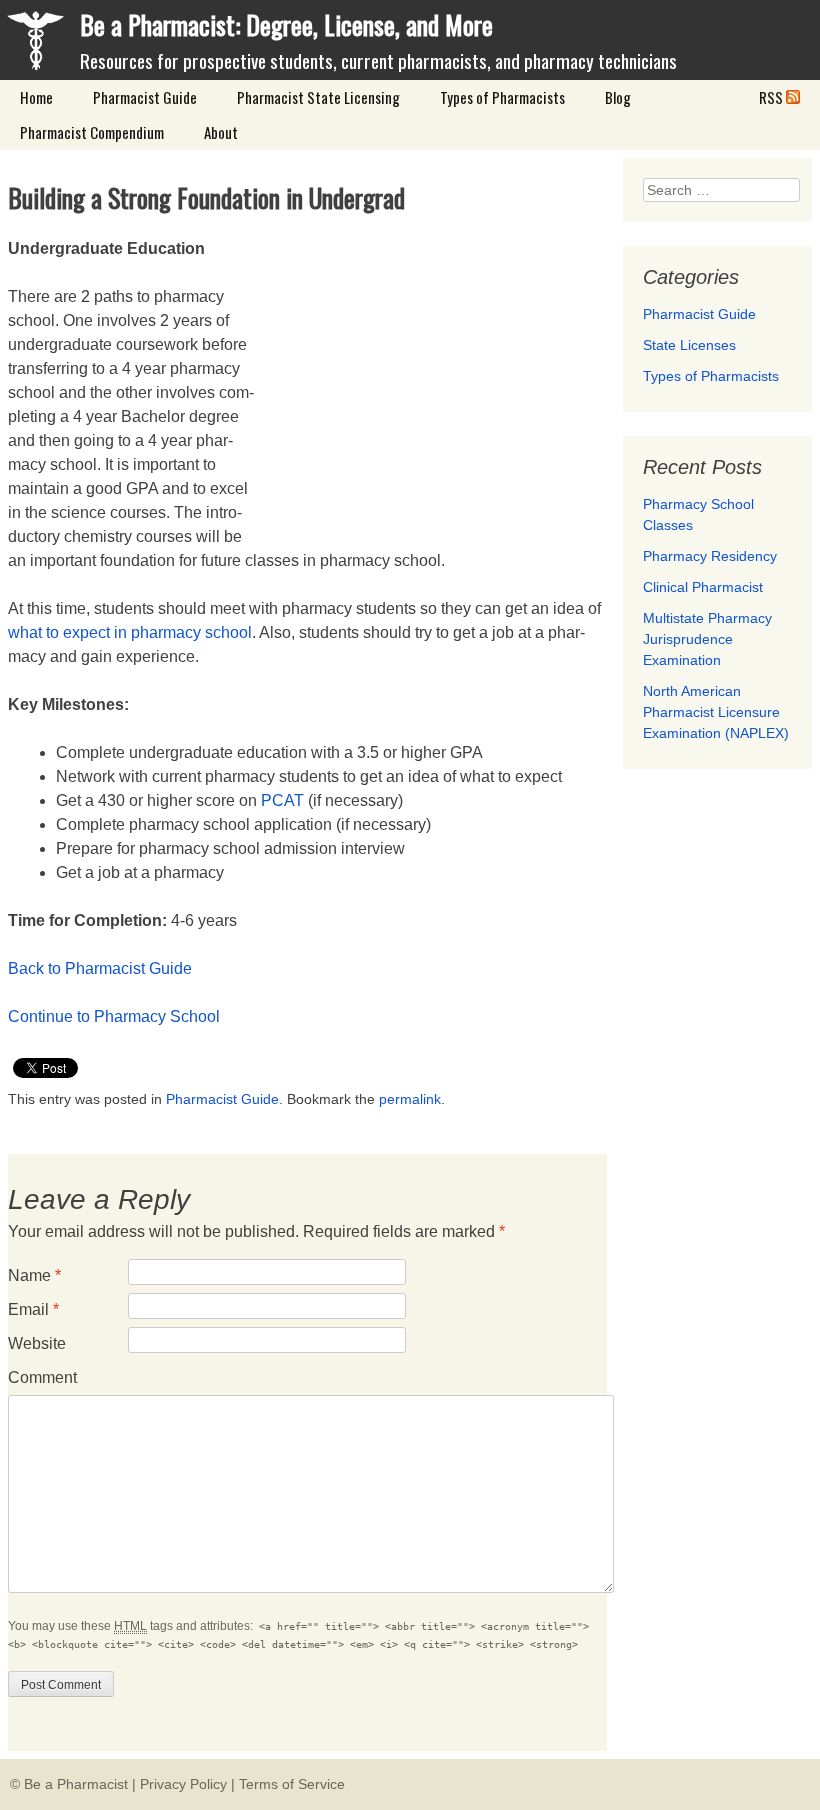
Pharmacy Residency (710, 556)
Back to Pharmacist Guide (100, 968)
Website (37, 1343)
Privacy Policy (183, 1784)
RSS (772, 97)
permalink (410, 1099)
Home (36, 97)
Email (33, 1309)
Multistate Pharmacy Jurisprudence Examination (707, 639)
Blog (618, 97)
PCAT (282, 800)
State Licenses (689, 345)
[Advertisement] (439, 377)
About (221, 132)
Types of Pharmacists (502, 97)
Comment (42, 1377)
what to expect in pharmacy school (130, 632)
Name (34, 1275)
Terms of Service (292, 1784)
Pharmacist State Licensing (318, 97)
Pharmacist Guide (145, 97)
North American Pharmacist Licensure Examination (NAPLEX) (716, 712)
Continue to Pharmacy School (114, 1016)
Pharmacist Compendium (92, 132)
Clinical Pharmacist (703, 587)
